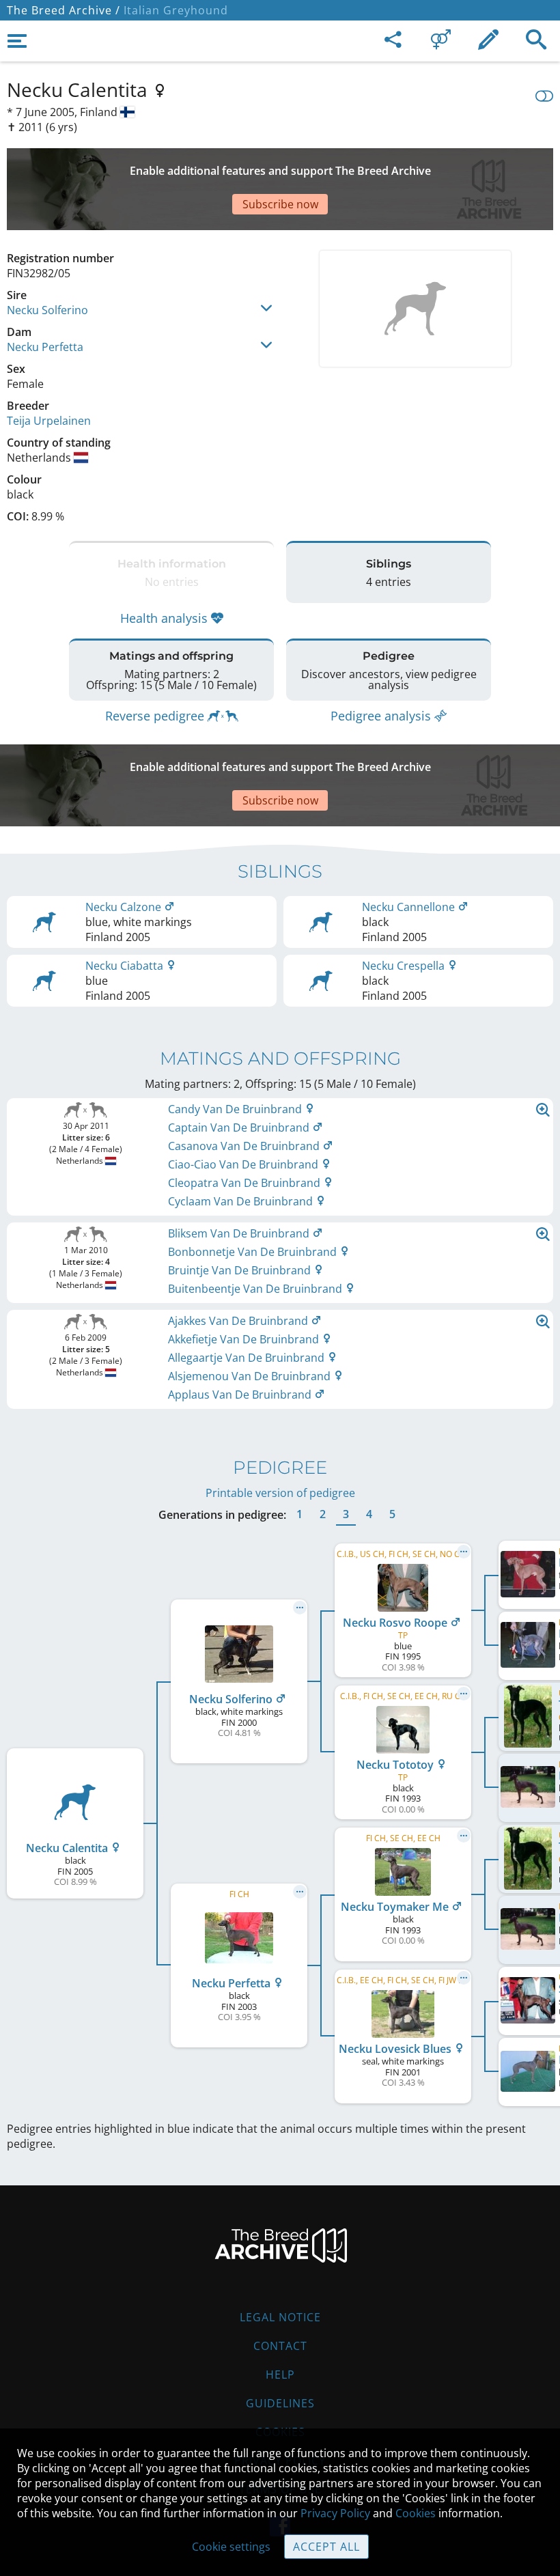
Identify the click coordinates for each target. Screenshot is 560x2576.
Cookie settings (231, 2547)
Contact (280, 2346)
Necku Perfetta (45, 347)
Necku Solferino (47, 310)
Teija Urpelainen (49, 421)
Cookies (416, 2513)
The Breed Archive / (64, 10)
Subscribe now (280, 204)
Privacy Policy (335, 2513)
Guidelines (280, 2403)
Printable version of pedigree (280, 1493)
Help (280, 2375)
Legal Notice (280, 2317)
